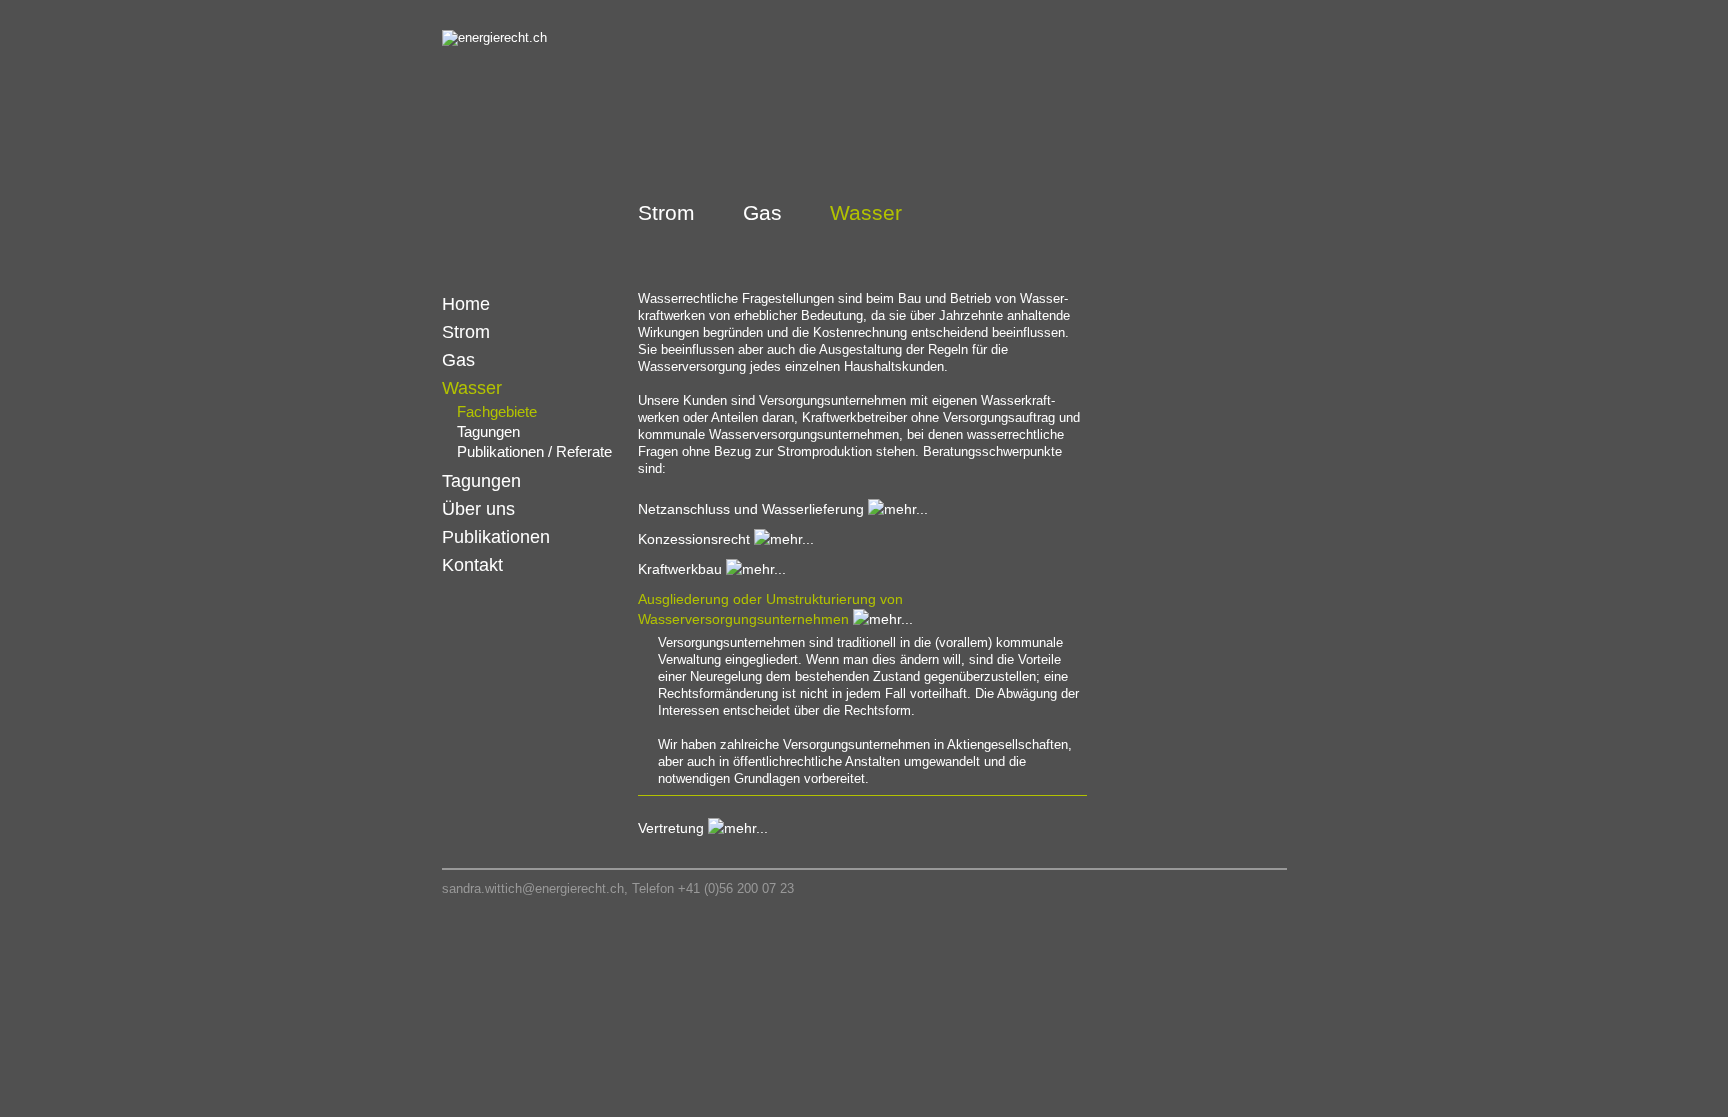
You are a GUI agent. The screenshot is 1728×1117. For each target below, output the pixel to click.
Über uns (478, 509)
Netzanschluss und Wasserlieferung (751, 509)
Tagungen (488, 431)
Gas (762, 212)
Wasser (866, 212)
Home (466, 304)
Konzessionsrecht (694, 539)
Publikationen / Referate (534, 451)
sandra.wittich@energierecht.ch (533, 888)
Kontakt (472, 565)
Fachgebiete (497, 411)
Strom (666, 212)
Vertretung (671, 828)
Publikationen (496, 537)
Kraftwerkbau (680, 569)
